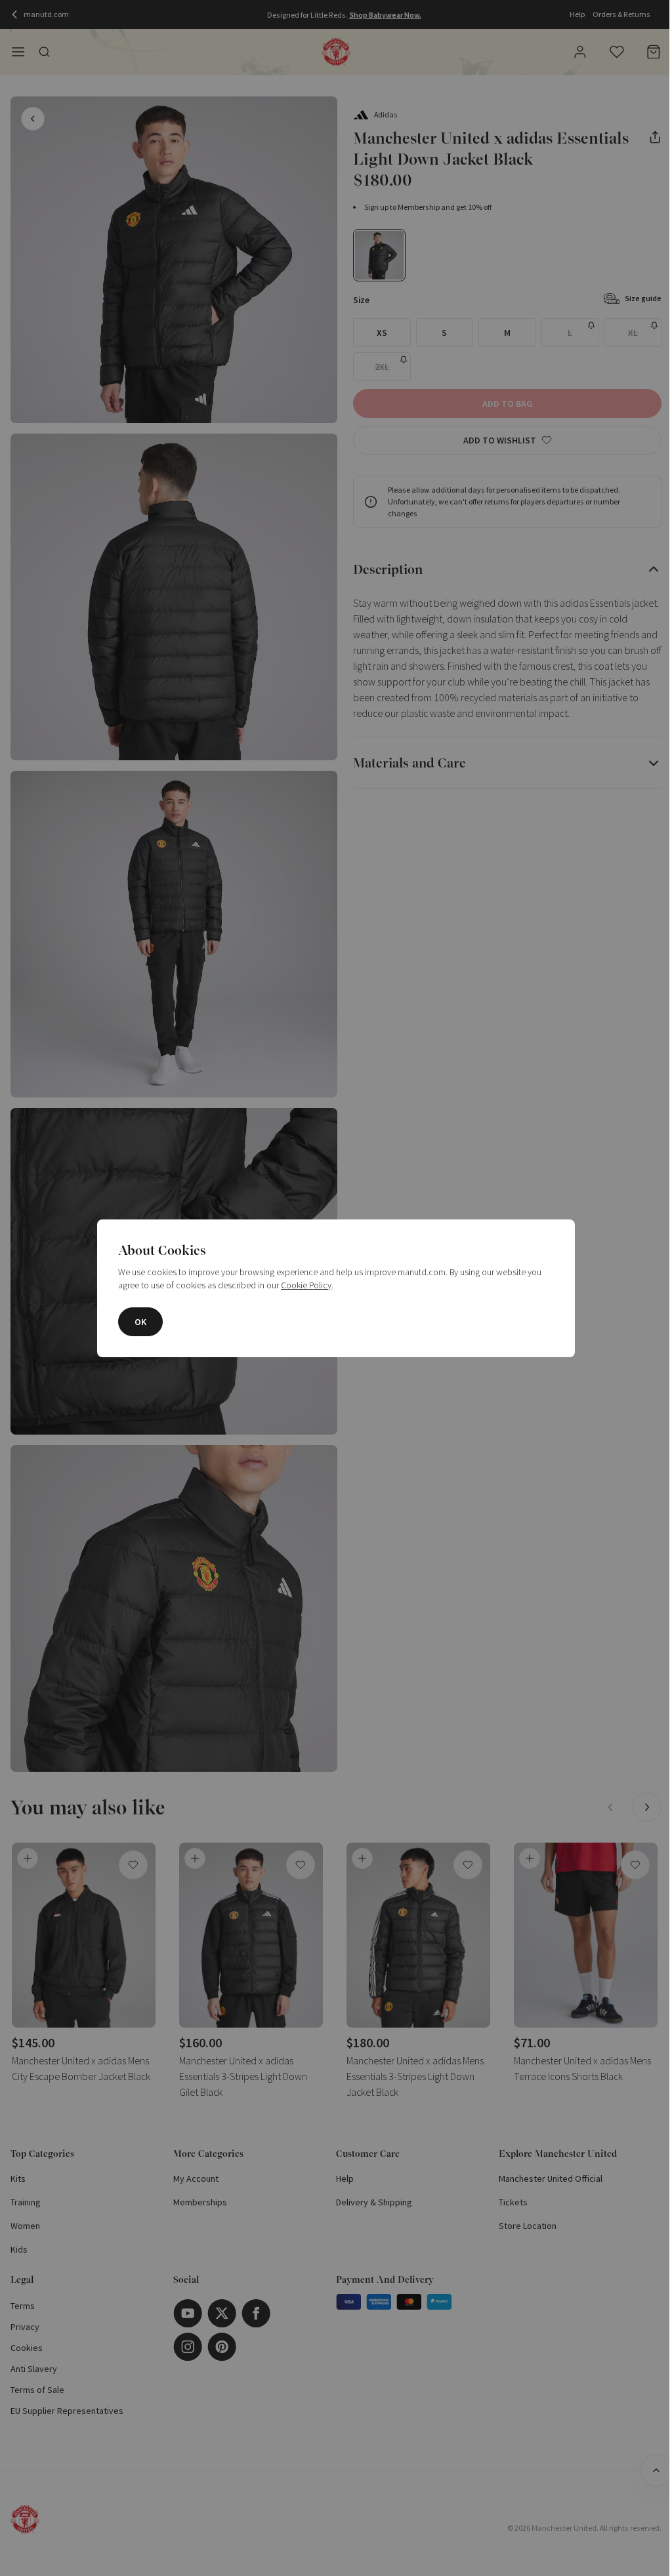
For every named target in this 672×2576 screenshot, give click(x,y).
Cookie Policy (306, 1285)
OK (140, 1322)
